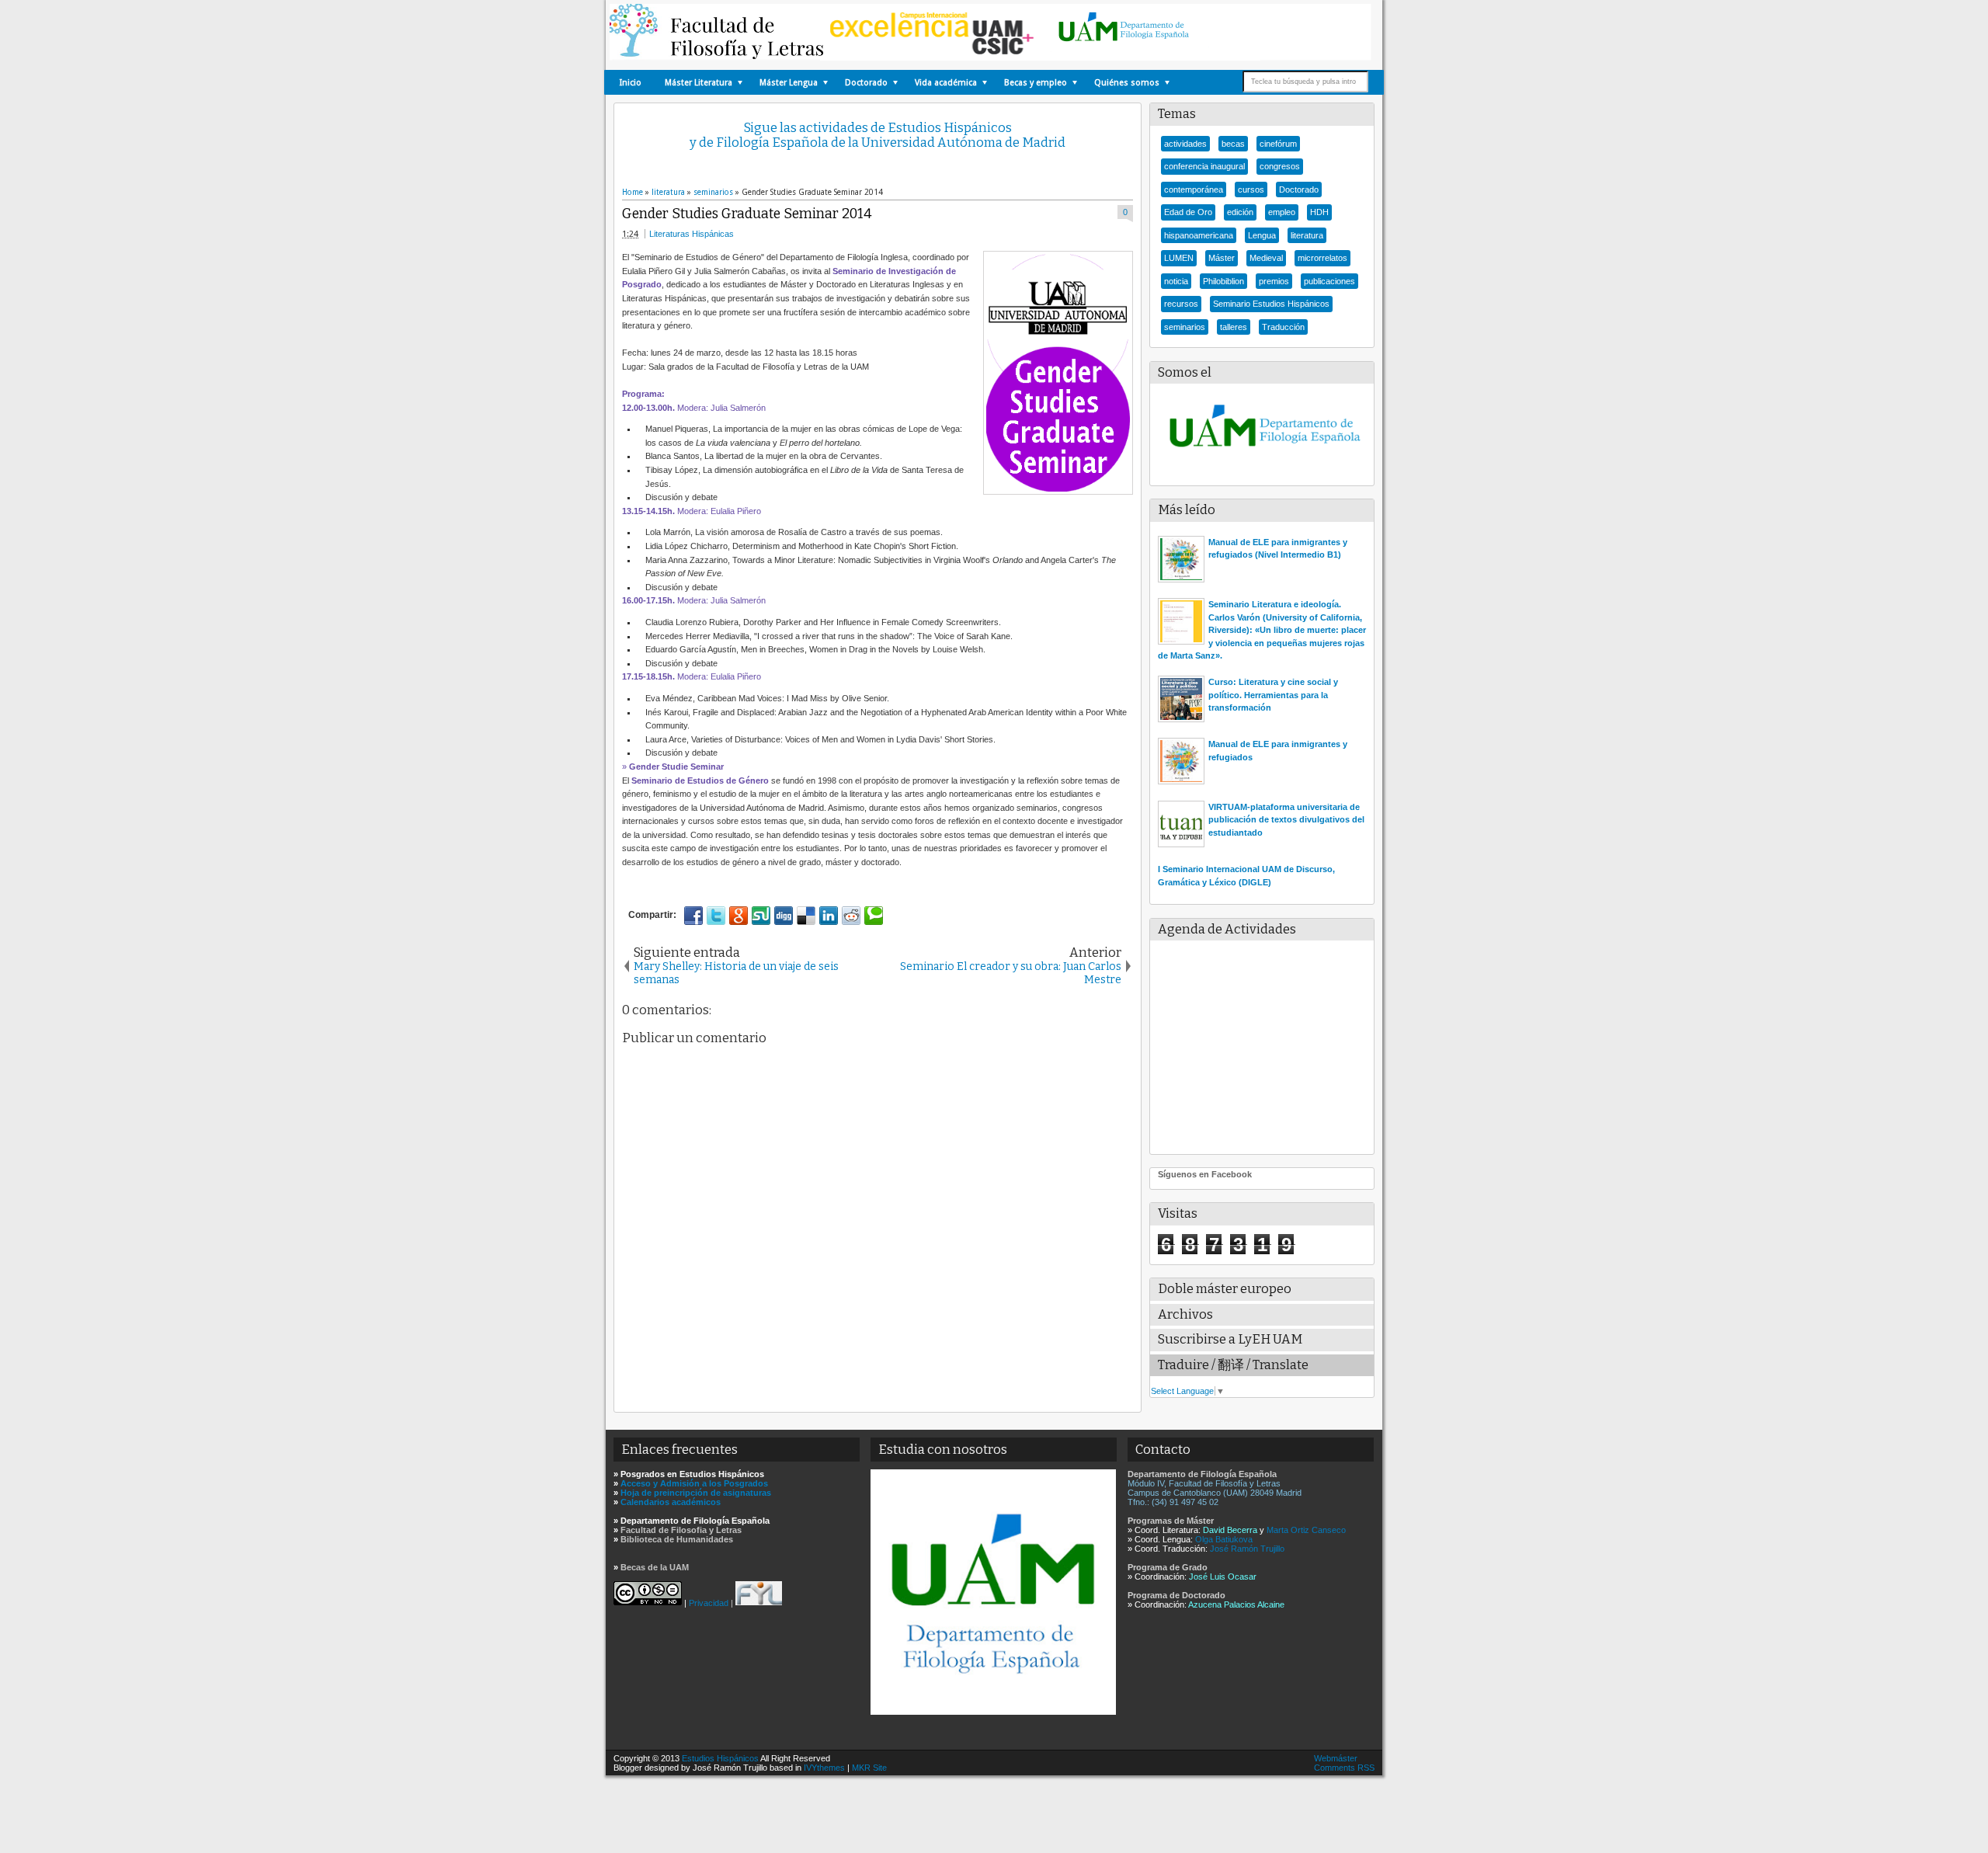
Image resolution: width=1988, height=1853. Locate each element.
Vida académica (946, 83)
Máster (1222, 258)
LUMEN (1179, 258)
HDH (1319, 212)
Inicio (631, 83)
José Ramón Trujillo (1247, 1549)
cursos (1251, 189)
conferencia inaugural (1204, 166)
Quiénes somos (1127, 83)
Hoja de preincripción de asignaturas (696, 1493)
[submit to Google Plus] (739, 916)
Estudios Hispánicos (720, 1758)
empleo (1282, 212)
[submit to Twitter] (716, 916)
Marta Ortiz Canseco (1306, 1530)
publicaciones (1329, 281)
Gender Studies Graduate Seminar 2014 (747, 214)
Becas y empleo (1036, 83)
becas (1233, 144)
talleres (1234, 327)
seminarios (1185, 327)
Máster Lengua (789, 83)
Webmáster (1336, 1758)
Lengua (1262, 235)
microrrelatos (1322, 258)
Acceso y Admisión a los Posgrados (694, 1483)
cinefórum (1278, 144)
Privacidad (709, 1602)
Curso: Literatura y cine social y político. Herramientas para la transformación (1273, 695)
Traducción (1283, 327)
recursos (1181, 304)
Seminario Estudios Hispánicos (1271, 304)
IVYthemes (824, 1768)
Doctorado (866, 83)
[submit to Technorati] (874, 916)
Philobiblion (1223, 281)
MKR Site (869, 1768)
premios (1274, 281)
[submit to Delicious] (806, 916)
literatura (1307, 235)
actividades (1185, 144)
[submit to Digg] (784, 916)
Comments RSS (1344, 1768)
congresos (1280, 166)
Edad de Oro (1188, 212)
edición (1240, 212)
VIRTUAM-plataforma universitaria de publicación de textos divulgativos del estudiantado (1286, 820)
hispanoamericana (1199, 235)
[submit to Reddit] (851, 916)
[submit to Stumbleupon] (761, 916)
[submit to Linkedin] (829, 916)
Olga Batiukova (1224, 1539)
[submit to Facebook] (693, 916)
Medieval (1266, 258)
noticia (1176, 281)
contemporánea (1194, 189)
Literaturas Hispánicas (692, 234)
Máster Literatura (699, 83)
